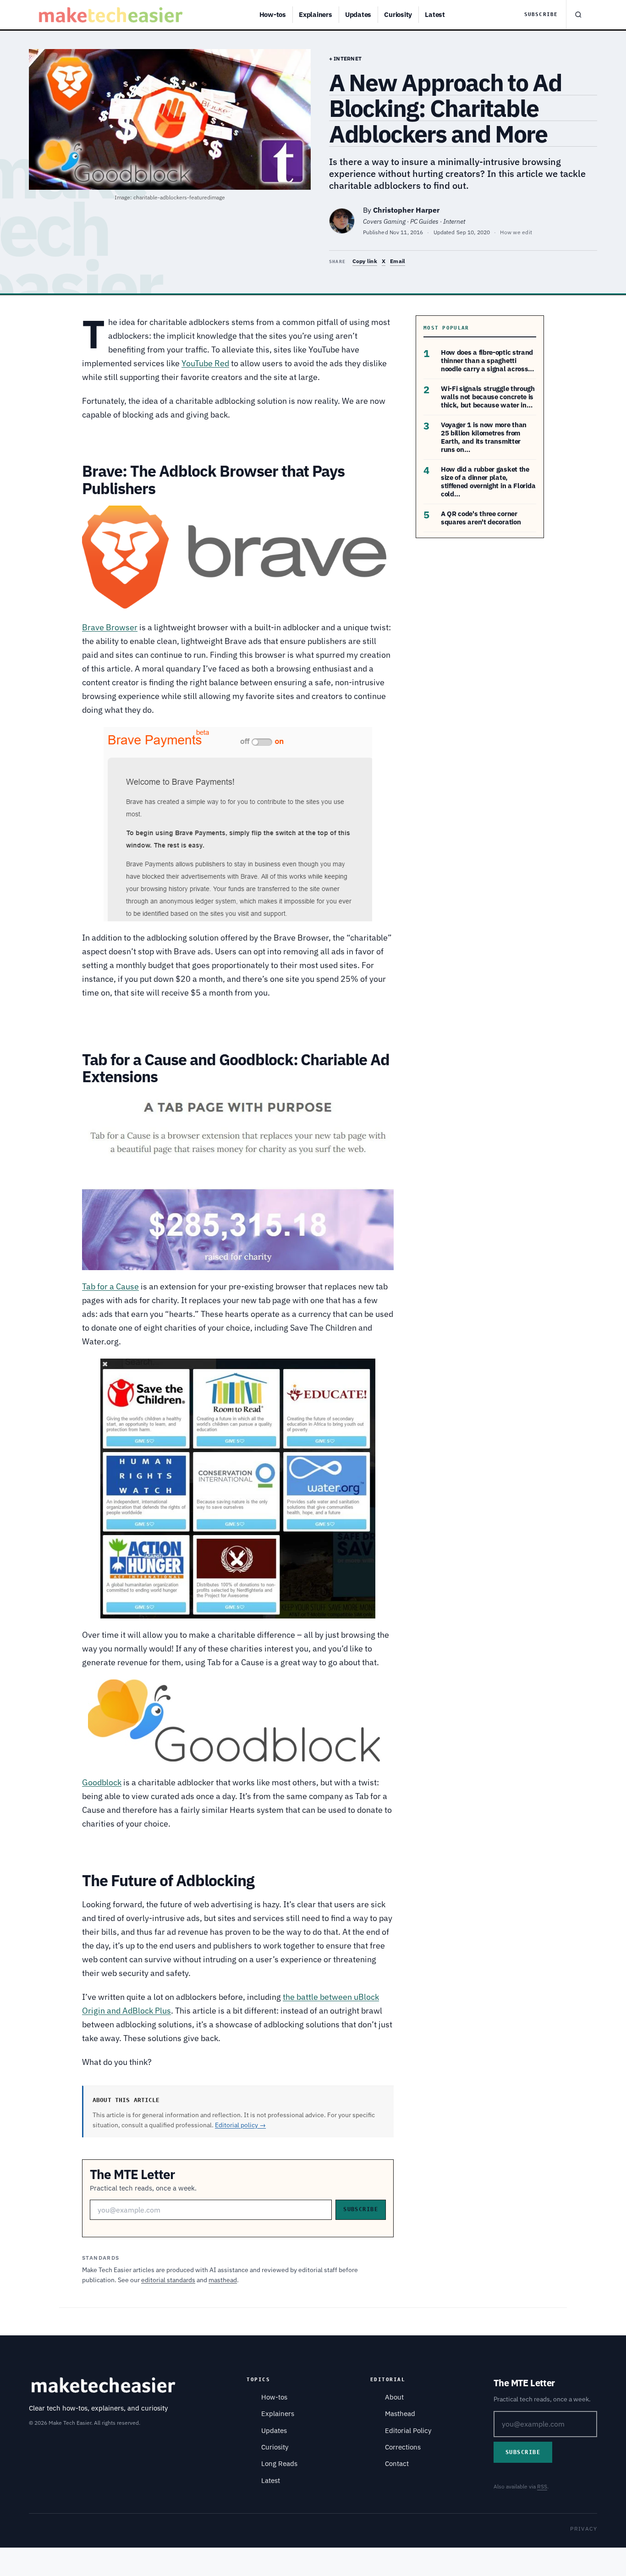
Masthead (400, 2414)
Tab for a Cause (110, 1286)
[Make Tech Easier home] (112, 15)
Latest (435, 14)
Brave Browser (110, 627)
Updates (358, 14)
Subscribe (541, 14)
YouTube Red (205, 363)
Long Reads (279, 2463)
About (394, 2397)
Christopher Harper (406, 210)
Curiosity (398, 14)
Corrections (403, 2447)
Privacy (584, 2529)
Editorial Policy (408, 2430)
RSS (542, 2486)
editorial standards (168, 2280)
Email (398, 261)
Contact (397, 2463)
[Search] (578, 15)
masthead (223, 2280)
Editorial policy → (240, 2125)
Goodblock (102, 1782)
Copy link (365, 261)
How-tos (273, 14)
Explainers (316, 14)
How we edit (516, 232)
